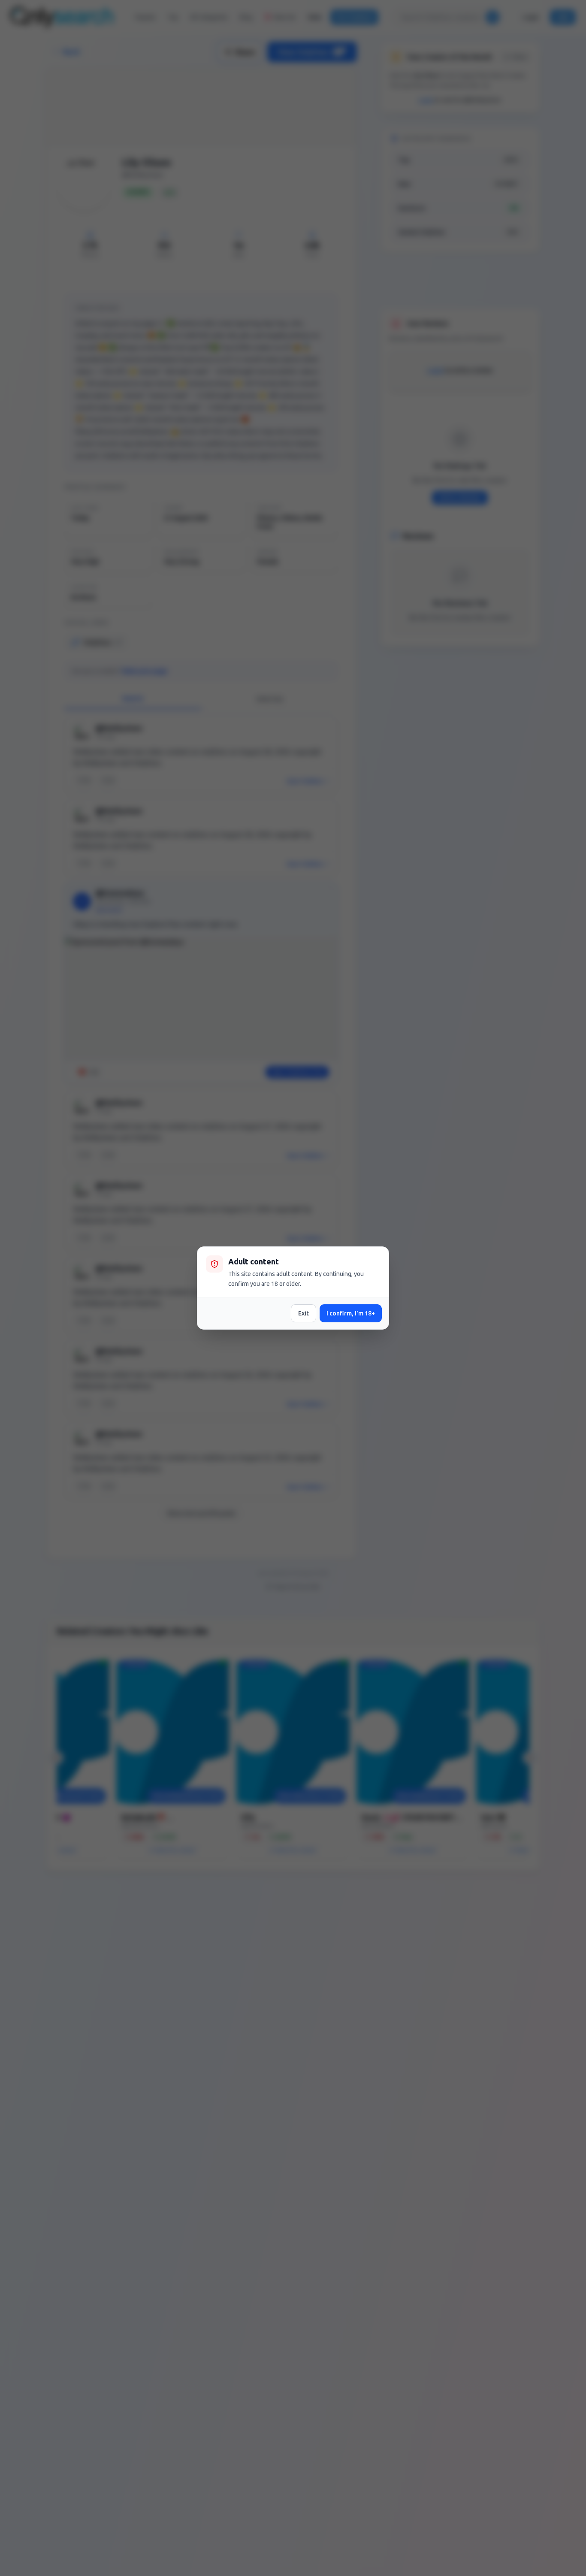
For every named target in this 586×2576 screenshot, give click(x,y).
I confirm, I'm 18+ (351, 1313)
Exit (304, 1313)
